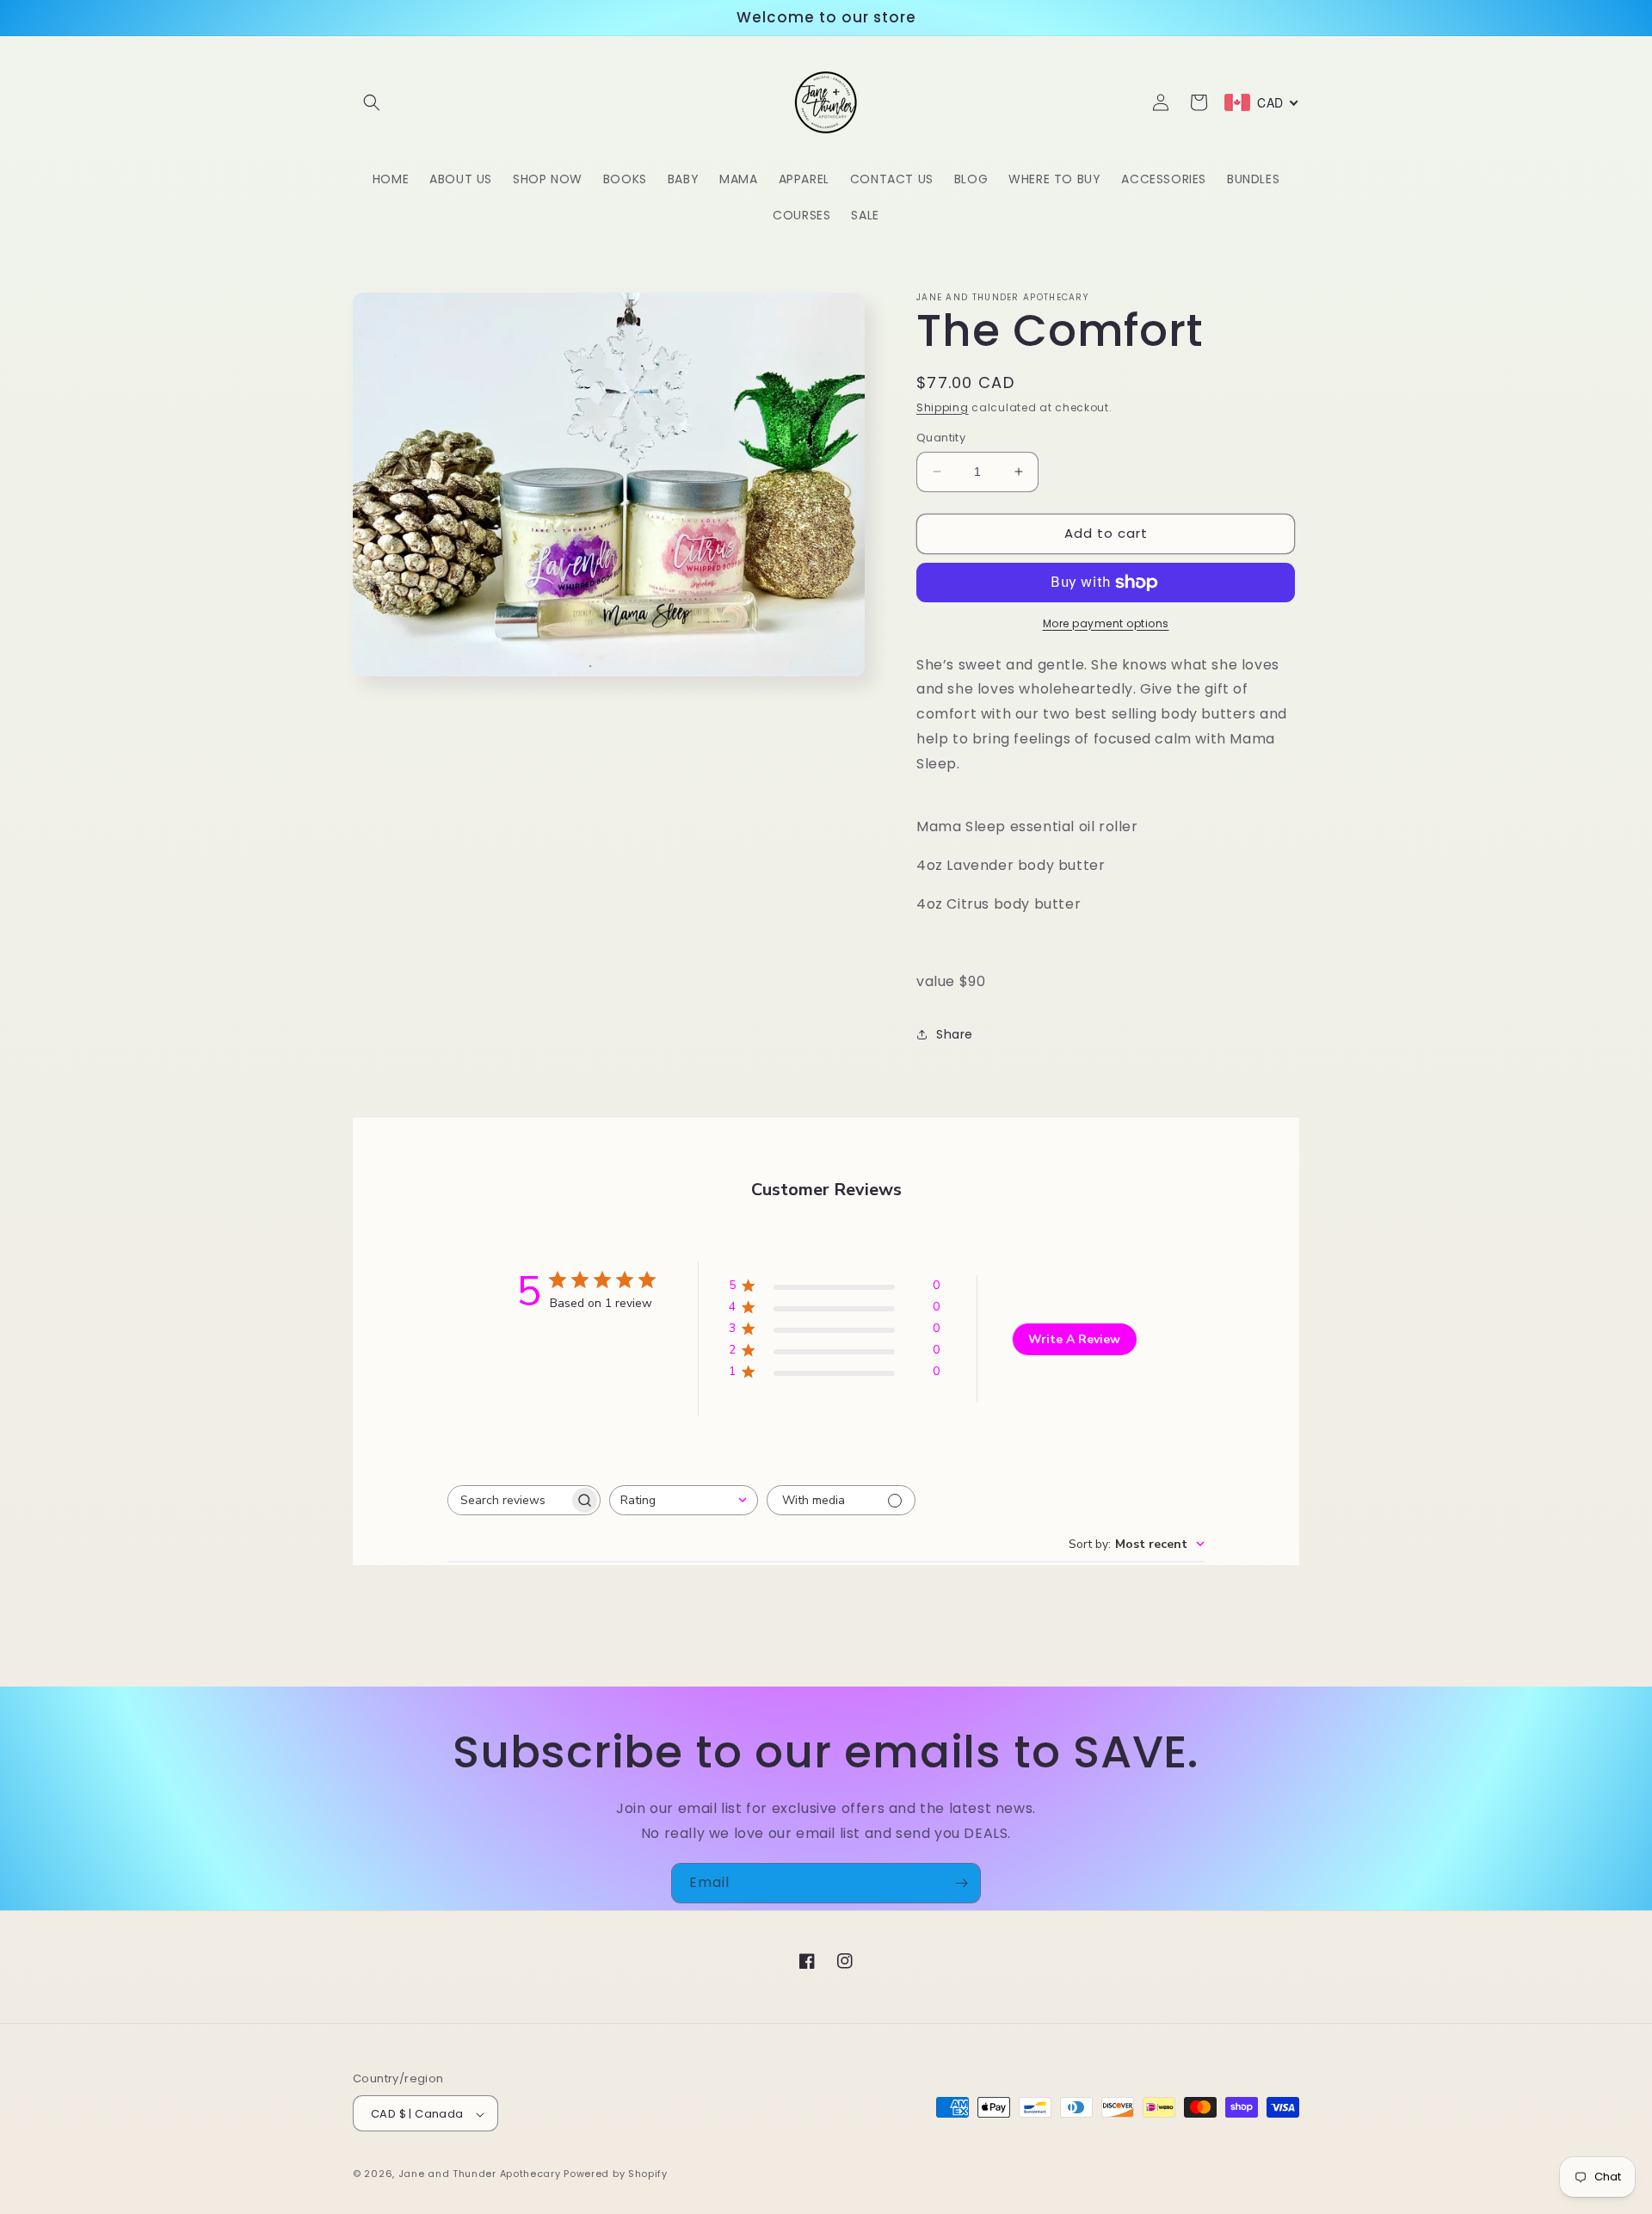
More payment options (1106, 623)
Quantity (941, 438)
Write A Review (1074, 1339)
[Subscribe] (961, 1883)
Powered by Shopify (616, 2174)
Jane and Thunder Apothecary (481, 2174)
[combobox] (684, 1500)
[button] (372, 102)
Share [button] (955, 1034)
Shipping (943, 407)
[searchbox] (509, 1500)
